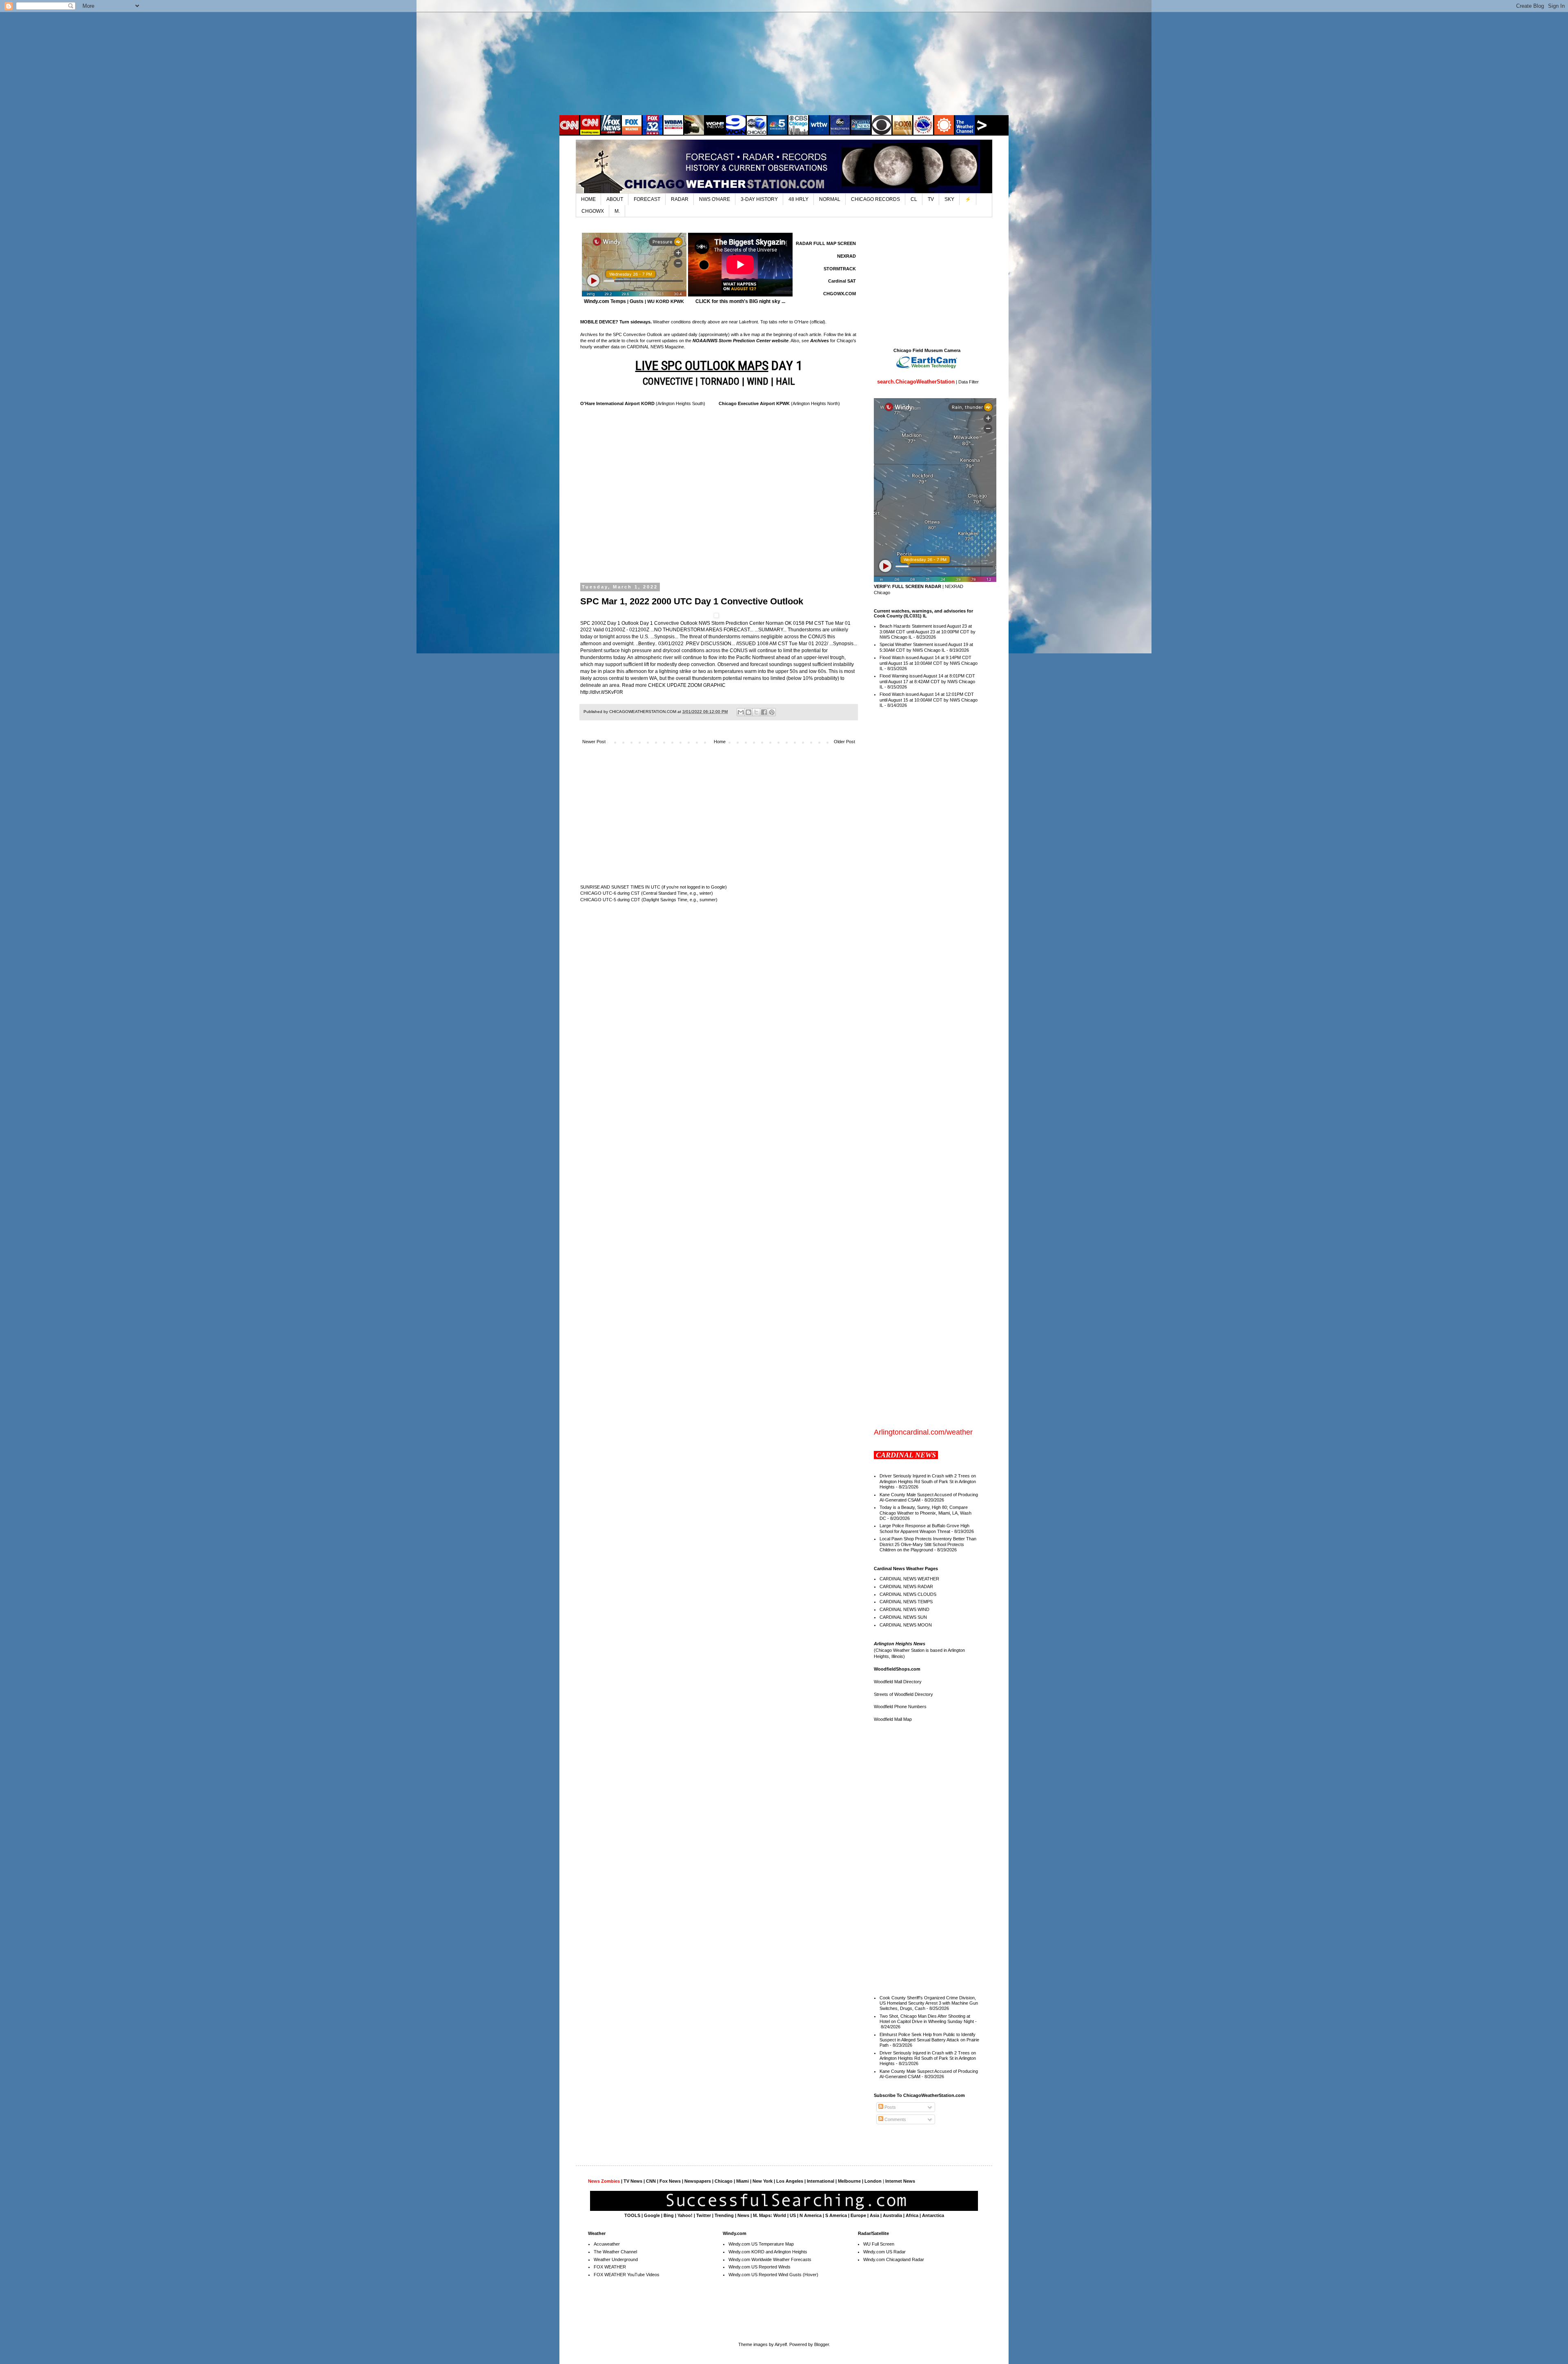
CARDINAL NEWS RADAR (906, 1586)
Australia (892, 2215)
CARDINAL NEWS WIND (904, 1609)
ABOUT (615, 199)
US (793, 2215)
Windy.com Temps (605, 301)
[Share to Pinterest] (772, 712)
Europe (858, 2215)
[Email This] (741, 712)
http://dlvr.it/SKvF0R (602, 692)
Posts (890, 2107)
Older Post (844, 742)
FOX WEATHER (610, 2267)
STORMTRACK (840, 269)
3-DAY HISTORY (759, 199)
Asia (874, 2215)
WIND (758, 381)
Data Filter (969, 382)
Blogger (822, 2344)
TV (931, 199)
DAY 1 (719, 365)
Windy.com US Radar (884, 2252)
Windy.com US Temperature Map (761, 2244)
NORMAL (830, 199)
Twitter (704, 2215)
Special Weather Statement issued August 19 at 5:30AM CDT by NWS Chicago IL (926, 647)
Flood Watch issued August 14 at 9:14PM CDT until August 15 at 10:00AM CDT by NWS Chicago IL (929, 663)
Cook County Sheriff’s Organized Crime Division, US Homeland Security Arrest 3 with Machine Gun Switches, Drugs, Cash (929, 2003)
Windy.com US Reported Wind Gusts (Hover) (773, 2275)
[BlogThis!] (748, 712)
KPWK (677, 301)
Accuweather (607, 2244)
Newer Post (594, 742)
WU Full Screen (879, 2244)
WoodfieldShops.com (897, 1669)
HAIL (785, 381)
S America (836, 2215)
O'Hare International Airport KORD (617, 403)
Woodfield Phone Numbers (900, 1707)
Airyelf (781, 2344)
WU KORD (658, 301)
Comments (895, 2119)
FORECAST (647, 199)
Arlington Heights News (900, 1644)
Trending (724, 2215)
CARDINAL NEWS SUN (903, 1617)
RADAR (680, 199)
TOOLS (632, 2215)
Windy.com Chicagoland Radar (894, 2259)
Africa (912, 2215)
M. (617, 211)
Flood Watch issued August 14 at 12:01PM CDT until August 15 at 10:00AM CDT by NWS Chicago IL (929, 700)
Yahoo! (685, 2215)
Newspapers (698, 2181)
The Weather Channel (615, 2252)
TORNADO (720, 381)
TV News (633, 2181)
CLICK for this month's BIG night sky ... (740, 301)
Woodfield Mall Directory (898, 1682)
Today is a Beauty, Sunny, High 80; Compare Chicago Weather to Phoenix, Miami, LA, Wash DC (925, 1513)
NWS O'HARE (715, 199)
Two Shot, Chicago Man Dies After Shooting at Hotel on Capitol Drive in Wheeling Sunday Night (927, 2019)
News (743, 2215)
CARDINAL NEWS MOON (906, 1625)
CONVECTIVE (668, 381)
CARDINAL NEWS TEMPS (906, 1602)
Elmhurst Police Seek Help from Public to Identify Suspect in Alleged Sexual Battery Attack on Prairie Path (929, 2040)
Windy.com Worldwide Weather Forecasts (770, 2259)
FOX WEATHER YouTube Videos (627, 2275)
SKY (949, 199)
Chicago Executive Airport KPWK (754, 403)
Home (720, 742)
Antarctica (933, 2215)
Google (652, 2215)
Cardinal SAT (842, 281)
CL (914, 199)
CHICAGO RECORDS (875, 199)
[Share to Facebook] (764, 712)
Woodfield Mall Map (893, 1719)
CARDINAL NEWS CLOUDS (908, 1594)
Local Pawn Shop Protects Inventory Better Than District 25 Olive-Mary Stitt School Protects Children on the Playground (928, 1544)
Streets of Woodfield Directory (903, 1694)
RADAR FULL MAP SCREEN (826, 243)
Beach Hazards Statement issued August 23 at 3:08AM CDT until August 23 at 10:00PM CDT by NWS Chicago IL (928, 631)
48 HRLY (798, 199)
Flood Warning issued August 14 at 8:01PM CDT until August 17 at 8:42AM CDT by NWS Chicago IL (927, 681)
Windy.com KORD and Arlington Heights (768, 2252)
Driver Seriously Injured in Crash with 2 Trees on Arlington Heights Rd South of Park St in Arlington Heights (928, 1481)
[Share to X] (756, 712)
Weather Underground (616, 2259)
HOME (588, 199)
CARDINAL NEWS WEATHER (909, 1579)
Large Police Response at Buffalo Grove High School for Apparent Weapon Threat (924, 1528)
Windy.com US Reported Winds (759, 2267)
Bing (669, 2215)
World (780, 2215)
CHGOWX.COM (840, 294)
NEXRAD (846, 256)
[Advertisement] (784, 63)
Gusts (637, 301)
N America (811, 2215)
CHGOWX (593, 211)
